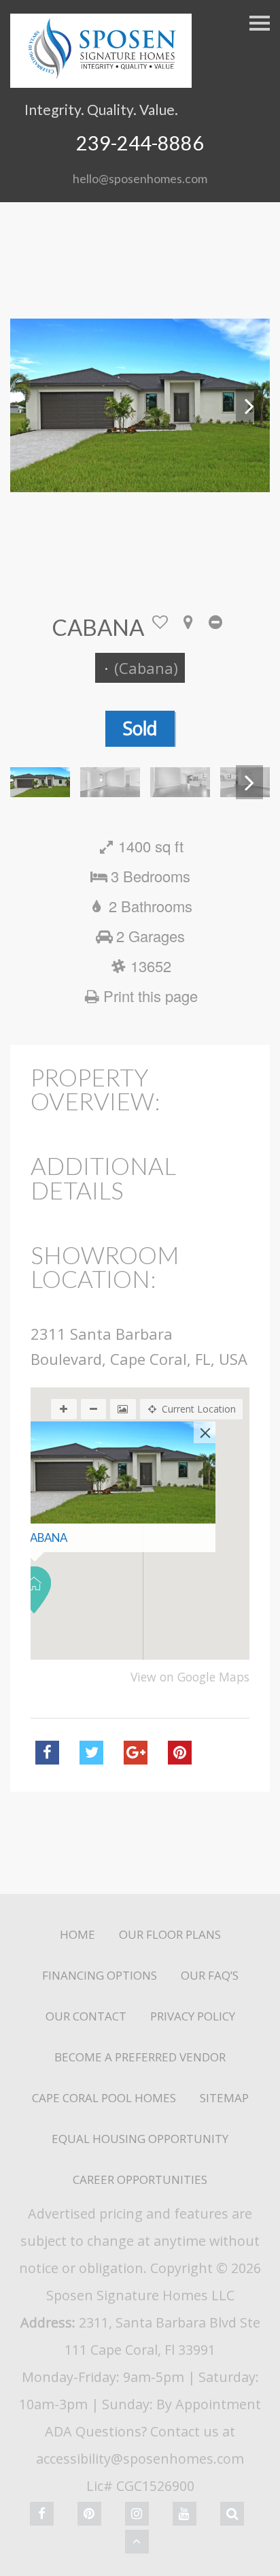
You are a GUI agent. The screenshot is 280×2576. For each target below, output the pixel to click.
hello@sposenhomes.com (140, 178)
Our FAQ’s (210, 1975)
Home (77, 1934)
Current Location (199, 1409)
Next (249, 406)
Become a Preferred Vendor (140, 2057)
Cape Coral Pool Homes (104, 2098)
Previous (31, 406)
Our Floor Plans (170, 1934)
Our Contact (86, 2016)
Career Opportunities (140, 2179)
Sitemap (224, 2098)
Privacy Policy (193, 2016)
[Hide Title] (216, 627)
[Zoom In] (64, 1409)
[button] (34, 1590)
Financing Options (100, 1975)
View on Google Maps (190, 1677)
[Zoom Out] (94, 1409)
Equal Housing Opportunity (140, 2139)
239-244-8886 (140, 143)
